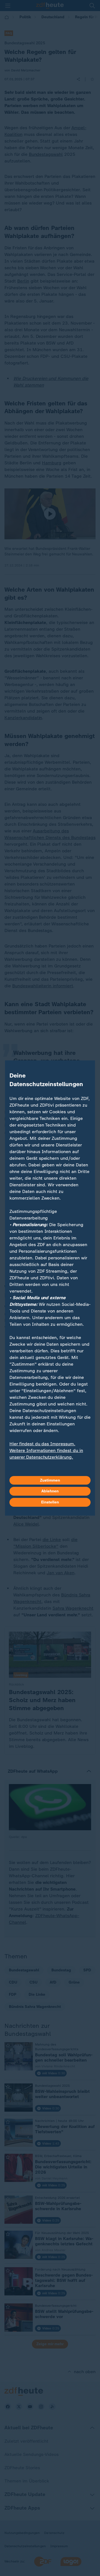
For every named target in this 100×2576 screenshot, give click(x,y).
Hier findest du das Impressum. (42, 1444)
